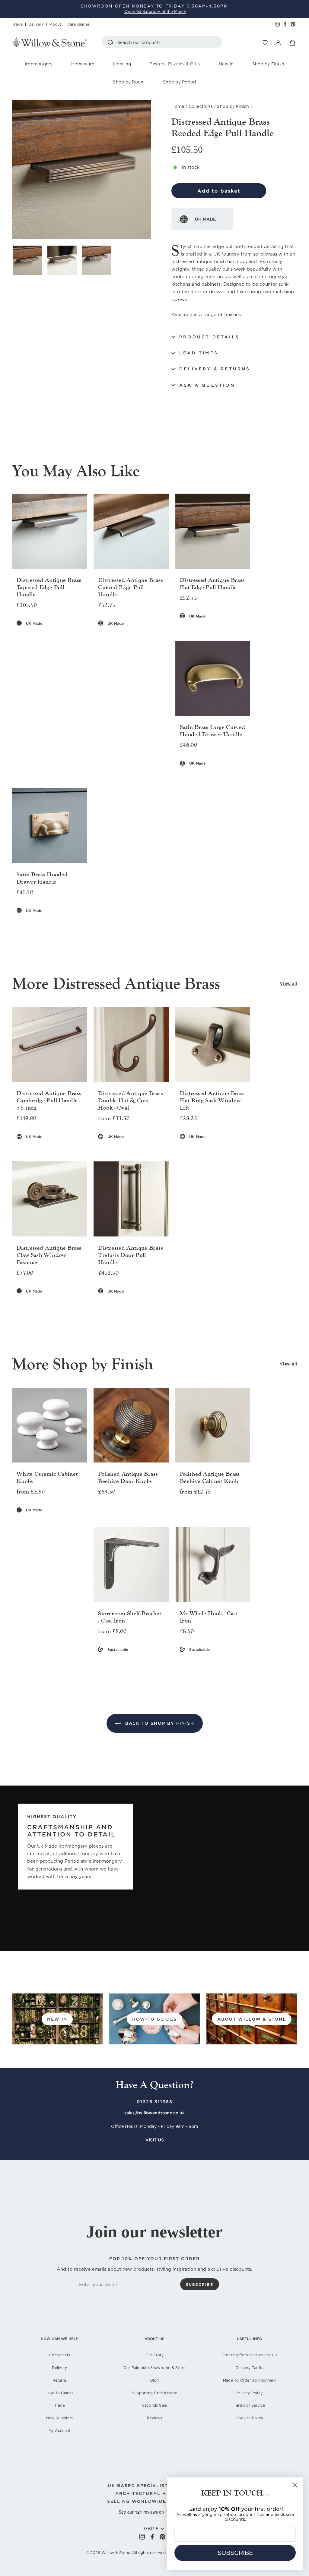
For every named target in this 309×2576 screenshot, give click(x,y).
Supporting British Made (154, 2393)
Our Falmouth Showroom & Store (154, 2368)
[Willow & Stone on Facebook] (152, 2537)
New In (226, 64)
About (56, 24)
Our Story (155, 2355)
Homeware (83, 64)
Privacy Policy (249, 2393)
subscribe (200, 2284)
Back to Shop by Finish (159, 1723)
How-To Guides (60, 2393)
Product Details (209, 337)
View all (288, 983)
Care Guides (78, 24)
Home (178, 106)
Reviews (154, 2418)
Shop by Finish (268, 64)
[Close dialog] (295, 2485)
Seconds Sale (155, 2405)
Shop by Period (179, 82)
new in (57, 2019)
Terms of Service (249, 2405)
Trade (17, 24)
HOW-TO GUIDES (154, 2019)
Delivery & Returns (215, 369)
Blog (155, 2380)
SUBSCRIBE (235, 2553)
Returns (60, 2380)
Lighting (122, 64)
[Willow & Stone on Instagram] (142, 2537)
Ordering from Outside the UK (250, 2355)
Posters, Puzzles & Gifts (175, 64)
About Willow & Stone (252, 2019)
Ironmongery (39, 64)
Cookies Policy (249, 2418)
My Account (60, 2431)
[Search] (112, 42)
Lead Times (199, 353)
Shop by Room (129, 82)
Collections (201, 106)
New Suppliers (59, 2418)
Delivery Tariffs (249, 2368)
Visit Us (155, 2140)
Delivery (36, 24)
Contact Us (60, 2355)
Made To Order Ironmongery (249, 2380)
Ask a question (207, 385)
